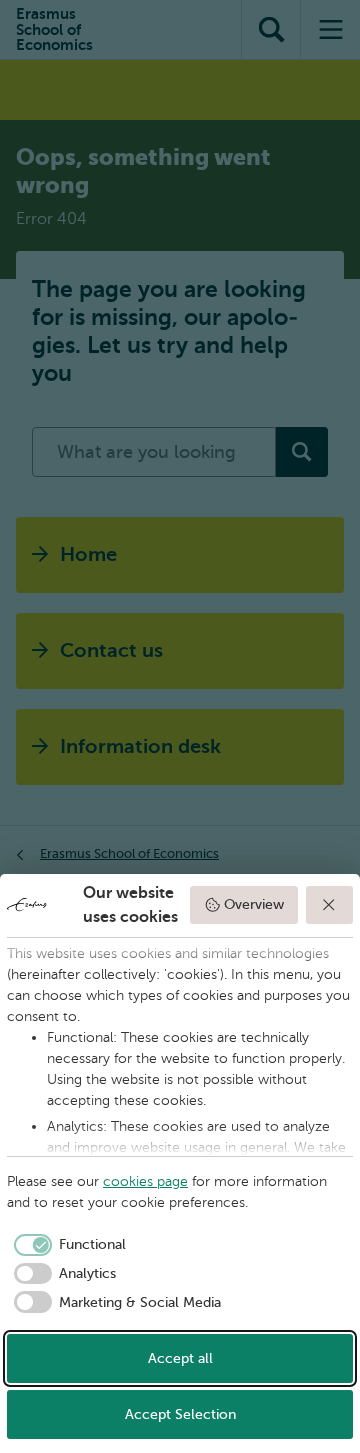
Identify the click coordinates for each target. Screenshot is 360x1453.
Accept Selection (180, 1414)
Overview (254, 904)
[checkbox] (66, 1245)
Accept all (180, 1358)
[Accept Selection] (330, 905)
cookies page (145, 1181)
